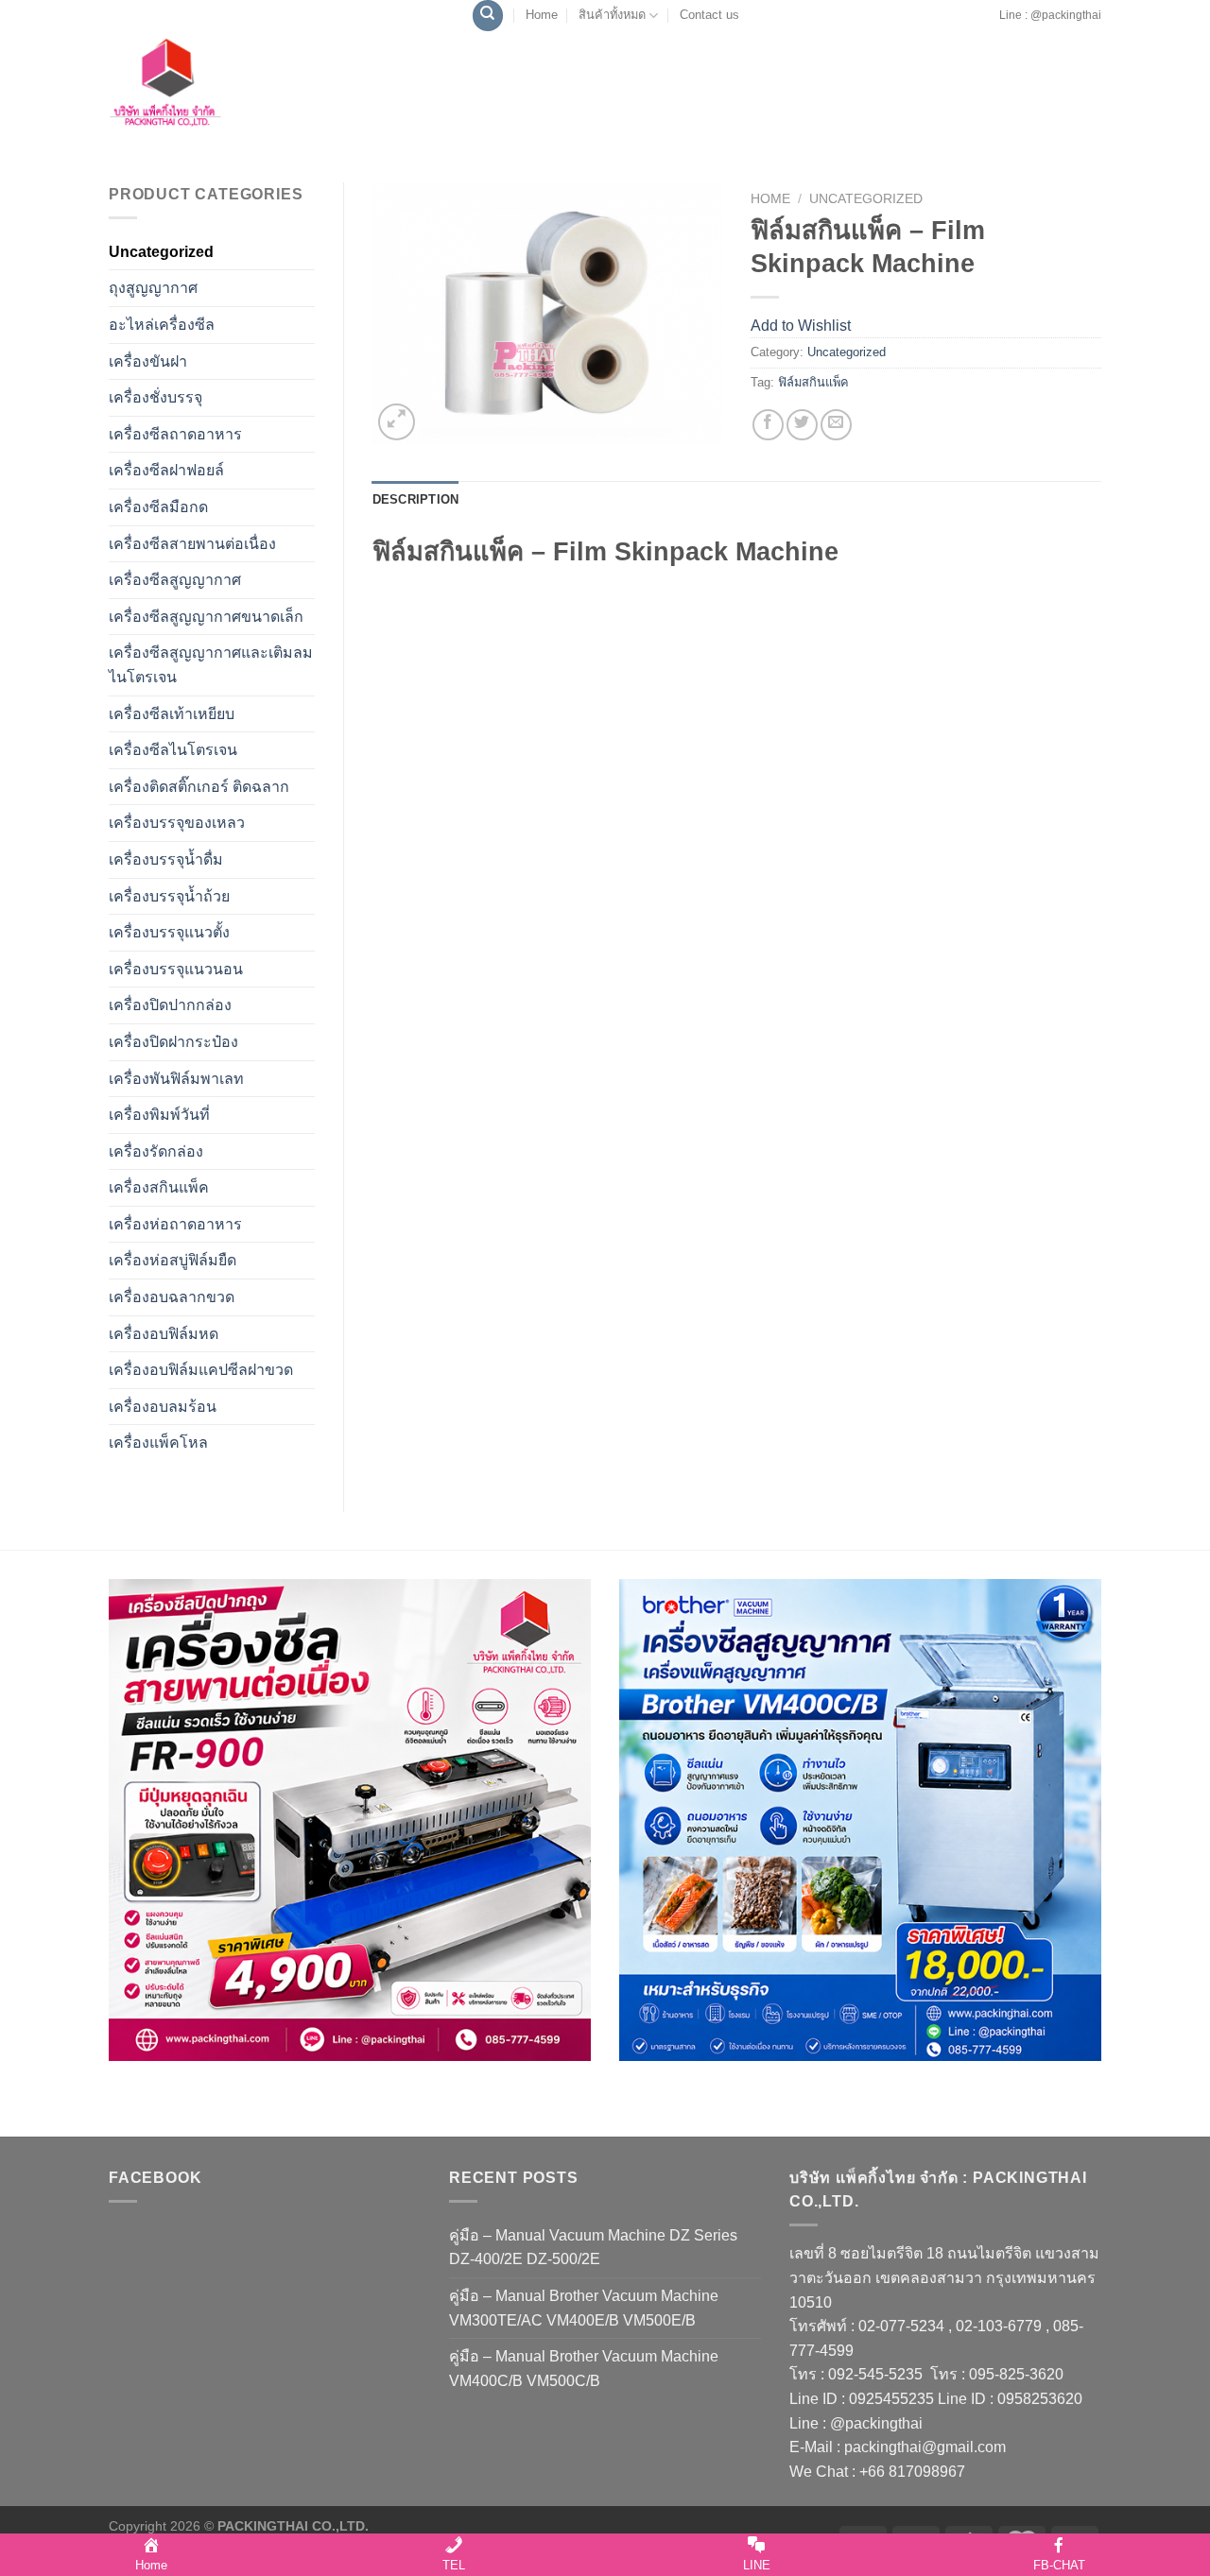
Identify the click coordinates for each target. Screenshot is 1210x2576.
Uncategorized (161, 252)
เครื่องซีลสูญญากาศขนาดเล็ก (206, 617)
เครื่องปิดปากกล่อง (170, 1005)
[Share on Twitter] (802, 425)
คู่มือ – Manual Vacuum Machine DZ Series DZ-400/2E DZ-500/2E (593, 2248)
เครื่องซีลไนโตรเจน (173, 750)
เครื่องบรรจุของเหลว (177, 823)
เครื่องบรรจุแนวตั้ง (169, 932)
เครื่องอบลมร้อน (163, 1407)
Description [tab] (416, 499)
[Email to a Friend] (836, 425)
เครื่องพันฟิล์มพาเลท (176, 1079)
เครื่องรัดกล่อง (156, 1151)
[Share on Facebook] (768, 425)
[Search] (488, 16)
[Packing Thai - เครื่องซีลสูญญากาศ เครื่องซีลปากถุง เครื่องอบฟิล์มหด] (208, 88)
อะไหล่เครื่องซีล (162, 325)
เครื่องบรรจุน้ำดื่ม (166, 859)
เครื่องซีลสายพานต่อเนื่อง (192, 544)
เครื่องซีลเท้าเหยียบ (172, 714)
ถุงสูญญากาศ (153, 288)
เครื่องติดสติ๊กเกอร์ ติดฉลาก (199, 787)
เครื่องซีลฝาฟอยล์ (166, 470)
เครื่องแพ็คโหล (158, 1443)
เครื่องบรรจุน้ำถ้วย (169, 896)
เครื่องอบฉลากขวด (172, 1297)
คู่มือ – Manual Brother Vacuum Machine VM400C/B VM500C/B (584, 2369)
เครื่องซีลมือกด (158, 507)
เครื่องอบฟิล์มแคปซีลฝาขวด (201, 1370)
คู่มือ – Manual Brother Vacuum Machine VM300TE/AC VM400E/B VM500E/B (584, 2308)
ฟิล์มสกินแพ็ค (813, 382)
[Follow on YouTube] (993, 25)
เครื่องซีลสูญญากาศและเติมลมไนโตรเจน (211, 665)
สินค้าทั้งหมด (612, 15)
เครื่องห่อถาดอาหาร (175, 1224)
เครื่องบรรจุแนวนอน (176, 969)
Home (542, 15)
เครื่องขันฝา (148, 361)
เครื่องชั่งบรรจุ (156, 397)
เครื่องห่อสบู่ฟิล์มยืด (173, 1260)
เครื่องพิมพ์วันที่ (159, 1115)
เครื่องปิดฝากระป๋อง (173, 1042)
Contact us (709, 15)
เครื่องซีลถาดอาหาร (175, 434)
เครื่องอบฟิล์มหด (164, 1334)
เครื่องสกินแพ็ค (159, 1187)
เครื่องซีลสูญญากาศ (175, 580)
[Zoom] (397, 422)
